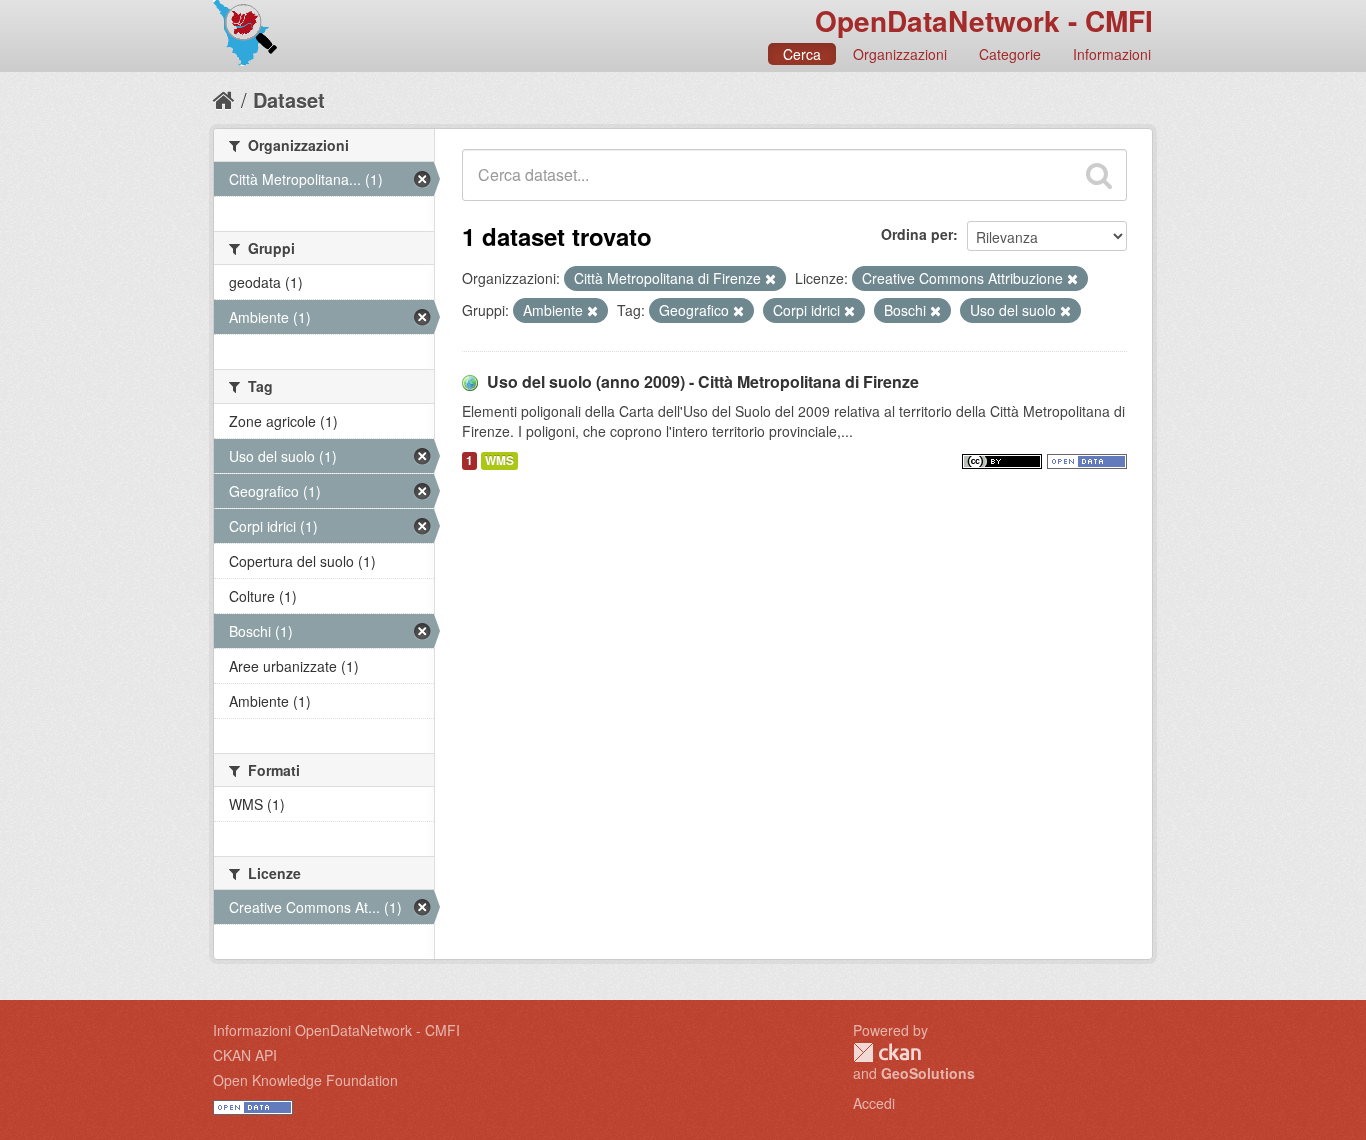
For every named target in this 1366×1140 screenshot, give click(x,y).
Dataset (289, 99)
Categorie (1010, 54)
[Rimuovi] (770, 279)
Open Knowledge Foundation (305, 1080)
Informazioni (1112, 54)
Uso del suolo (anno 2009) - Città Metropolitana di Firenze (703, 381)
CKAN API (245, 1055)
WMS (499, 460)
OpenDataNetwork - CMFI (984, 20)
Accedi (874, 1103)
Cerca (802, 54)
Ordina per (917, 234)
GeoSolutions (928, 1073)
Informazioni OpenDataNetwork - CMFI (336, 1030)
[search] (1099, 175)
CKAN (887, 1052)
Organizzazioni (900, 54)
